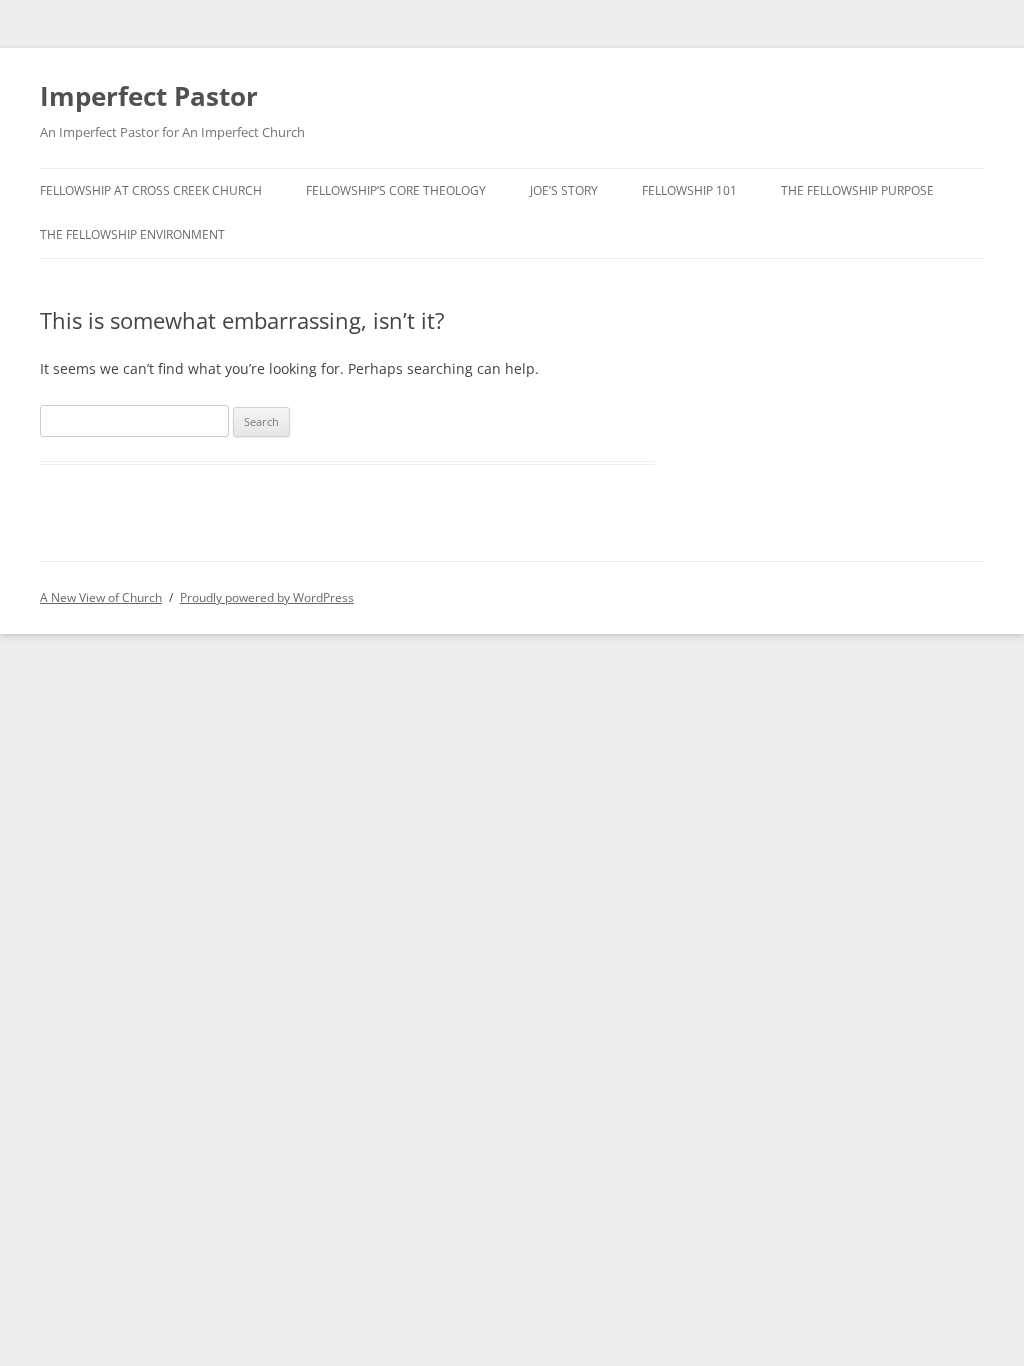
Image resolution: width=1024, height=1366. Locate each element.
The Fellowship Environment (132, 234)
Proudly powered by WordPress (267, 597)
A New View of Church (101, 597)
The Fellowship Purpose (857, 190)
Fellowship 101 (689, 190)
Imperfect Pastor (149, 96)
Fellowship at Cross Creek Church (151, 190)
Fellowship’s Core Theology (396, 190)
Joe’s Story (564, 190)
